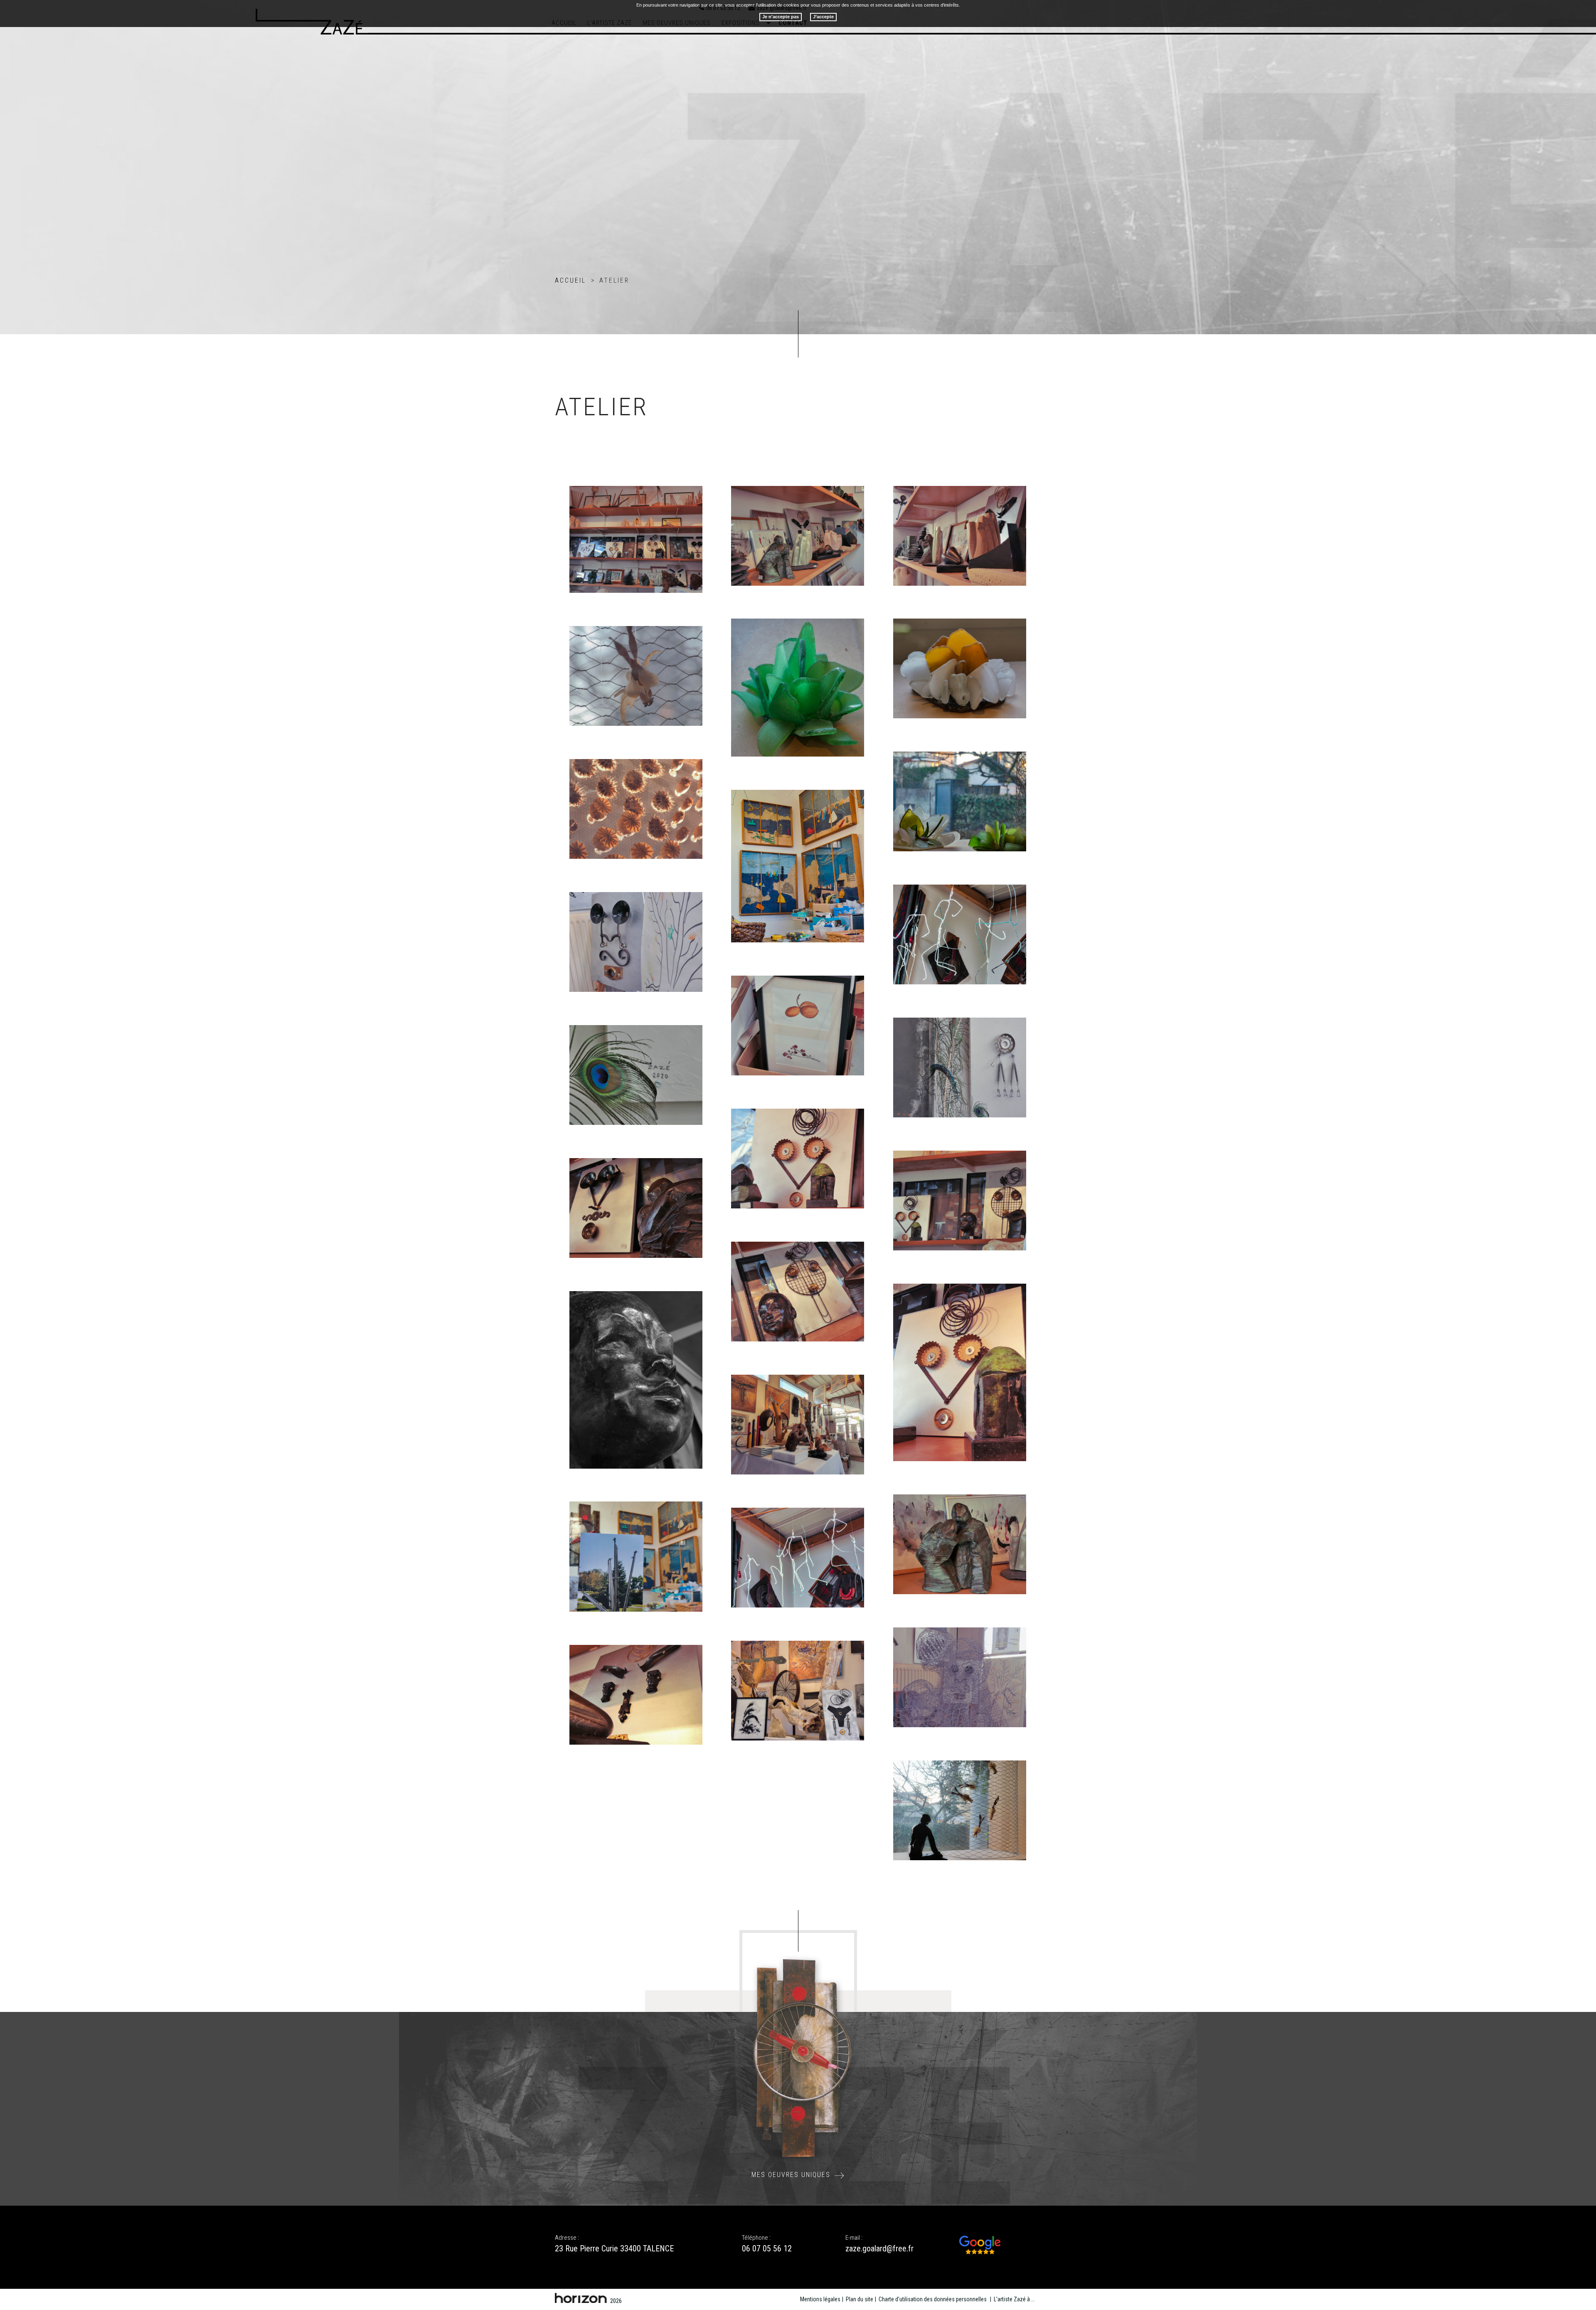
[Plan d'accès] (980, 2245)
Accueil (570, 280)
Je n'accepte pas (781, 17)
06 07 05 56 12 (767, 2248)
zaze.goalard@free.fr (879, 2248)
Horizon (581, 2298)
